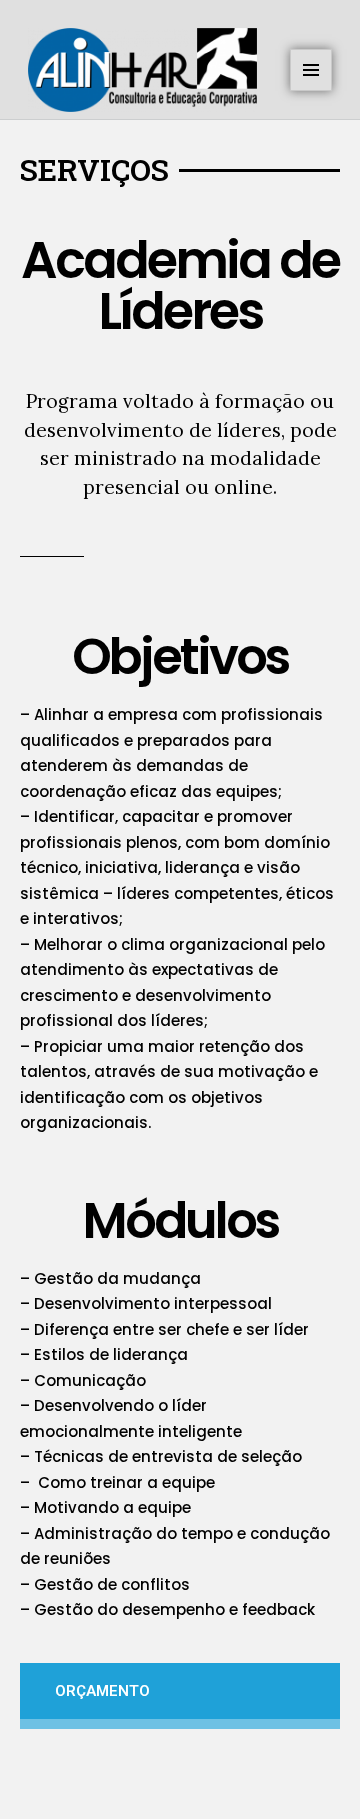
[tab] (180, 1696)
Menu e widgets (311, 90)
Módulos (180, 1220)
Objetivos (180, 656)
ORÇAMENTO (102, 1691)
